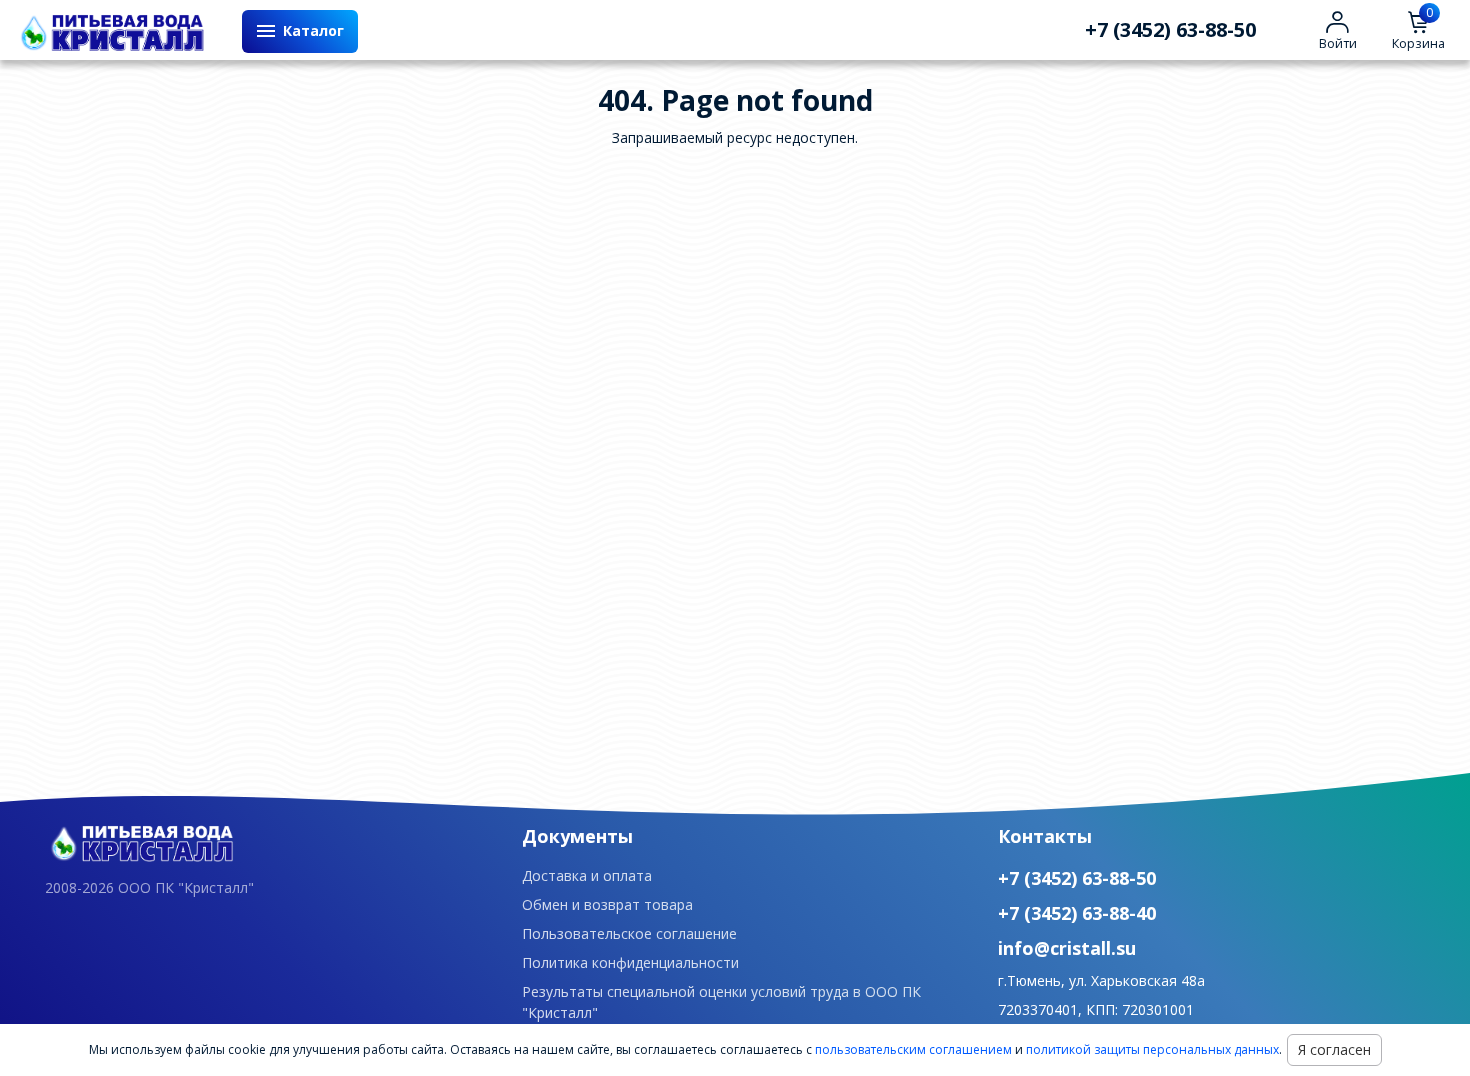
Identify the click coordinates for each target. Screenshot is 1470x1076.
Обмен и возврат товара (607, 904)
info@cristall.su (1067, 948)
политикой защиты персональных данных (1152, 1049)
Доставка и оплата (587, 875)
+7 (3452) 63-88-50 (1170, 30)
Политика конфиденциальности (630, 962)
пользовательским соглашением (913, 1049)
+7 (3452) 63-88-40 (1077, 913)
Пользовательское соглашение (629, 933)
